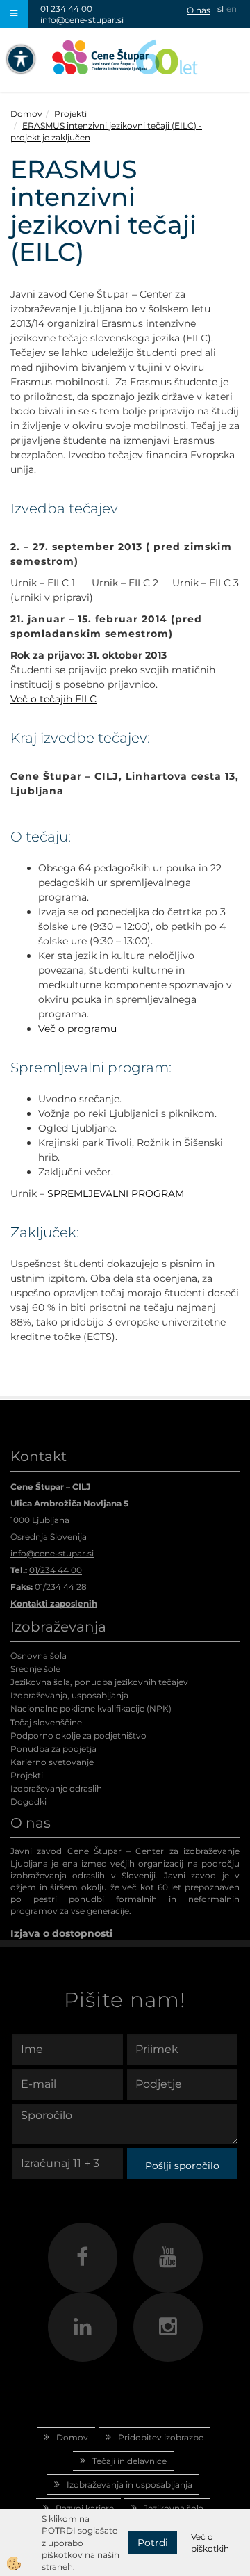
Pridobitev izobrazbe (161, 2437)
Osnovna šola (39, 1656)
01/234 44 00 (56, 1570)
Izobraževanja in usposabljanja (130, 2485)
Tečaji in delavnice (130, 2461)
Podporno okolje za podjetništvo (78, 1736)
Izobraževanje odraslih (56, 1788)
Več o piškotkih (210, 2543)
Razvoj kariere (85, 2508)
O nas (199, 10)
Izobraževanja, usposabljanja (69, 1695)
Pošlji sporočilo (182, 2166)
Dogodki (28, 1802)
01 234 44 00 (66, 9)
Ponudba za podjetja (53, 1749)
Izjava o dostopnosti (61, 1933)
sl (220, 9)
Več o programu (77, 1029)
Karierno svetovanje (52, 1762)
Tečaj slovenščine (46, 1722)
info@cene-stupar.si (82, 20)
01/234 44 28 (61, 1587)
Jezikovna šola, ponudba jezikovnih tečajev (99, 1682)
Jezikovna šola (174, 2508)
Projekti (70, 114)
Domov (26, 114)
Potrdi (153, 2543)
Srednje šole (35, 1669)
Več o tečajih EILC (53, 699)
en (232, 9)
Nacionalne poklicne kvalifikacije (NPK (90, 1708)
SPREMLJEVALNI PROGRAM (116, 1193)
